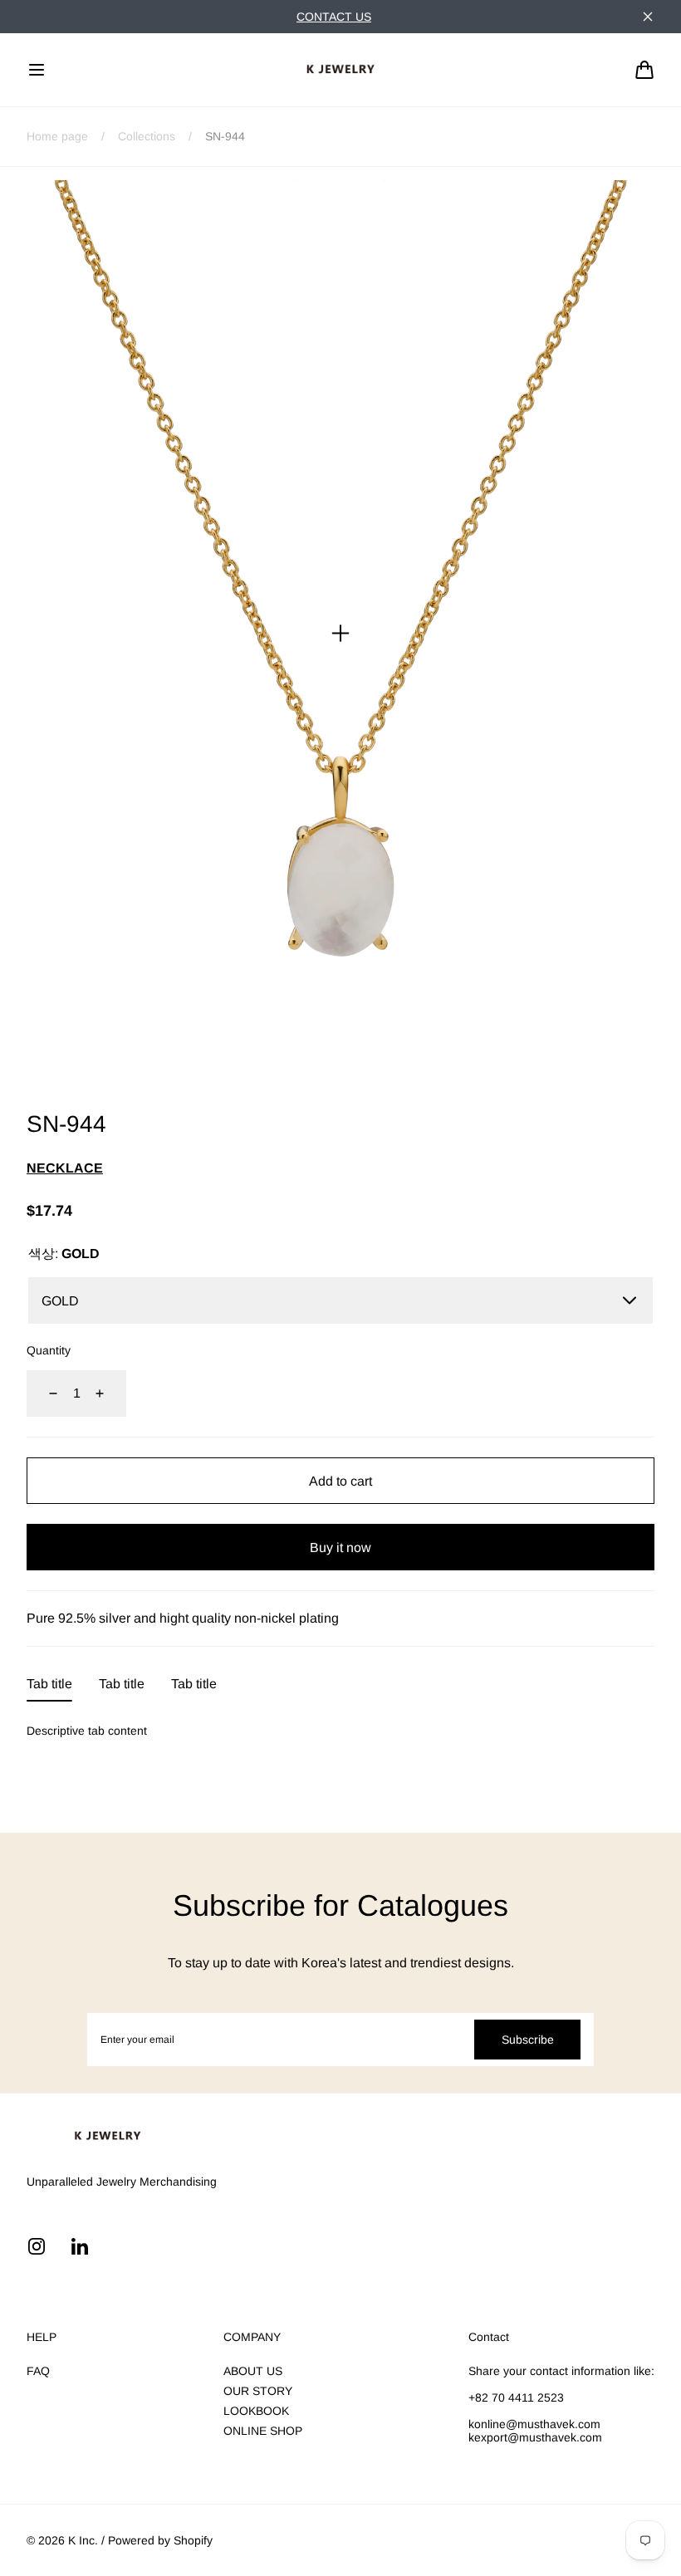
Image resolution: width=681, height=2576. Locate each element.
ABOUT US (253, 2371)
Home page (57, 136)
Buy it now (340, 1548)
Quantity (49, 1350)
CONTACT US (334, 17)
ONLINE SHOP (263, 2431)
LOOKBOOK (256, 2411)
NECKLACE (65, 1168)
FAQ (38, 2371)
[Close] (648, 17)
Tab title (49, 1684)
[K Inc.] (340, 70)
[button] (37, 70)
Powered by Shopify (160, 2540)
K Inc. (83, 2540)
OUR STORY (258, 2391)
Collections (147, 136)
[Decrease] (43, 1393)
